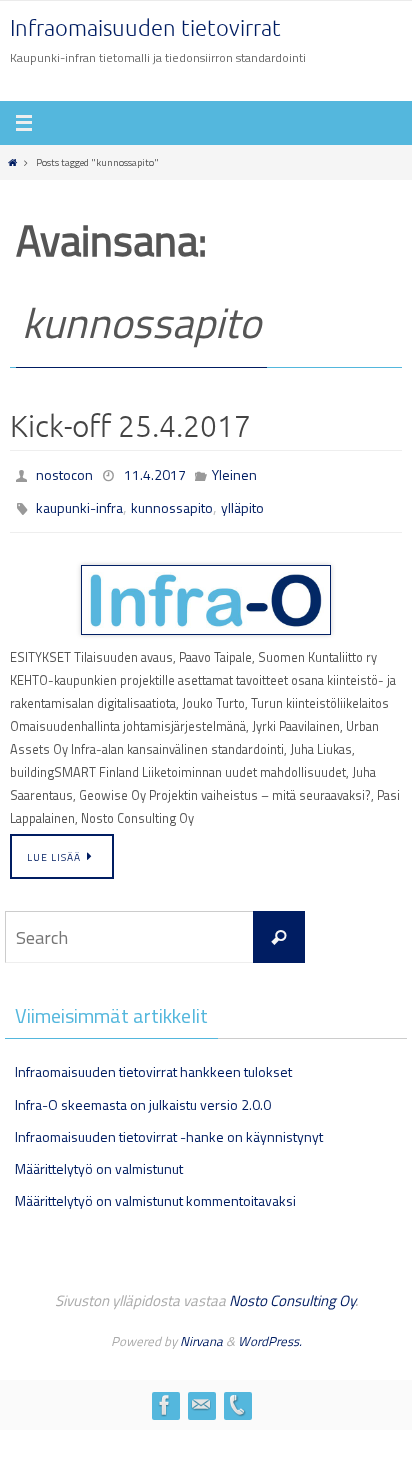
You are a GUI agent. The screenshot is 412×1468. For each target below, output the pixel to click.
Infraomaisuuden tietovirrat (145, 29)
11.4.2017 (155, 472)
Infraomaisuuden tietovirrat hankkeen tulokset (153, 1062)
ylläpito (242, 501)
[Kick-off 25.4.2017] (206, 591)
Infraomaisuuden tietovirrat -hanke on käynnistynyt (169, 1127)
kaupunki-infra (79, 501)
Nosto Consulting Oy (292, 1291)
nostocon (64, 472)
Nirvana (201, 1332)
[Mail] (201, 1396)
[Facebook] (165, 1396)
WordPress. (270, 1332)
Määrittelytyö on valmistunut (99, 1159)
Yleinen (234, 472)
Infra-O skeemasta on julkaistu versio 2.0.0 (143, 1095)
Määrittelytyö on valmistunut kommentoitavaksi (155, 1191)
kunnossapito (172, 501)
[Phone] (237, 1396)
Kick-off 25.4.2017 (130, 427)
